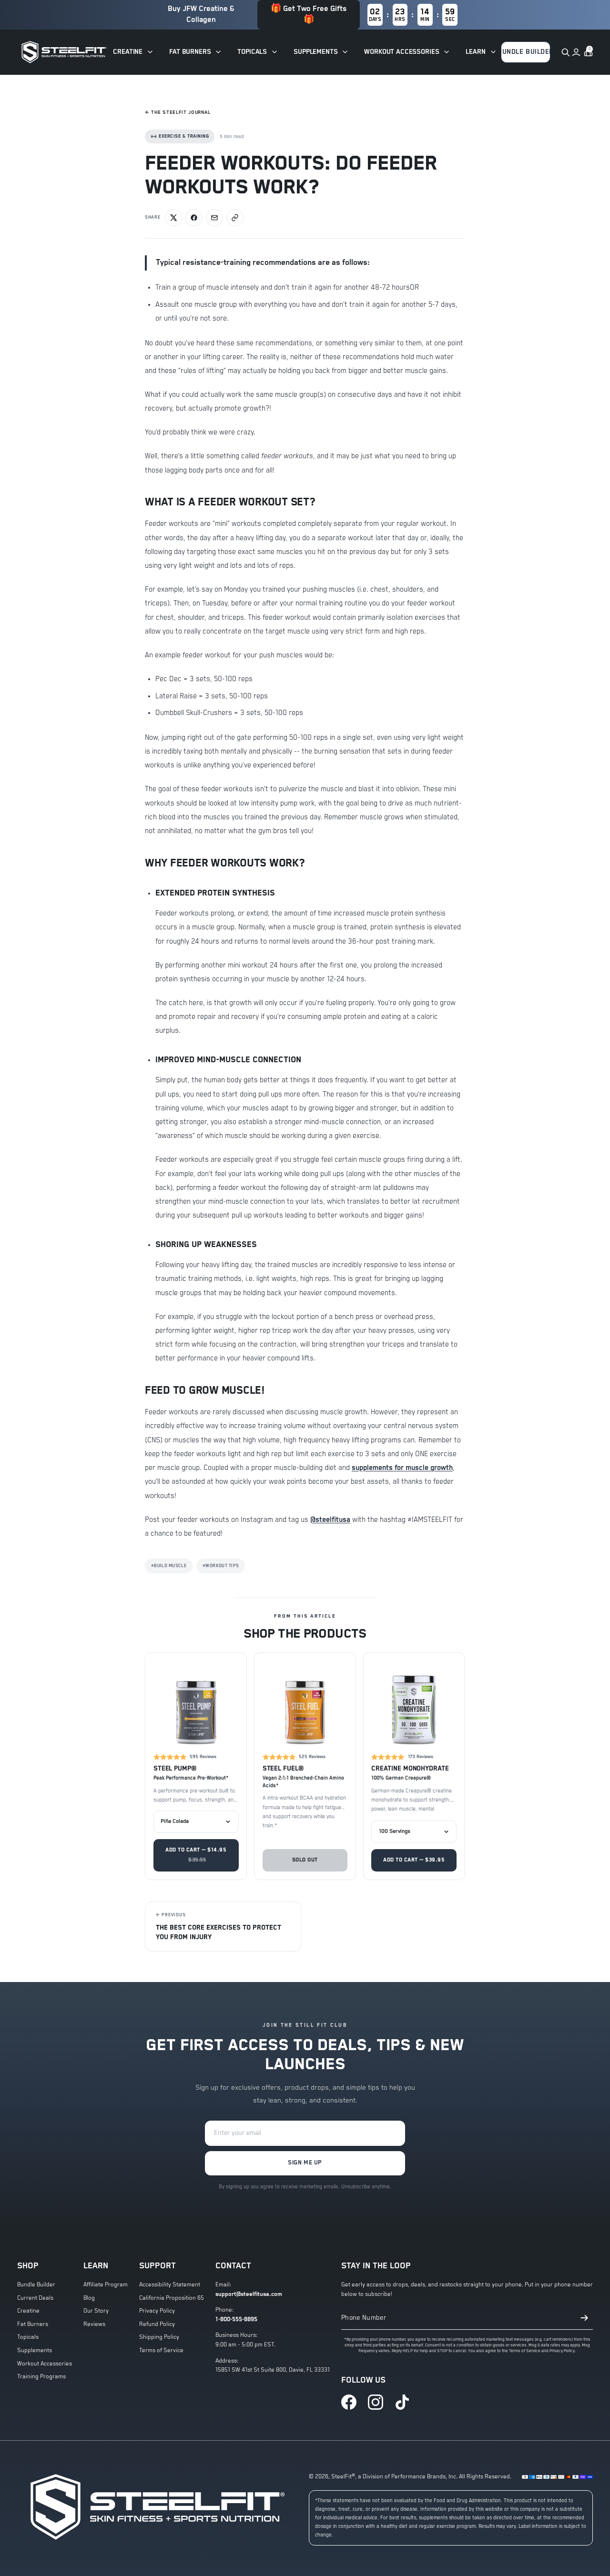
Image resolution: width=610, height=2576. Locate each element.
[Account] (576, 52)
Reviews (94, 2324)
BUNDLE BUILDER (526, 52)
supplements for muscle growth (402, 1468)
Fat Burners (33, 2324)
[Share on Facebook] (194, 218)
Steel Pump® (175, 1769)
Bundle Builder (36, 2285)
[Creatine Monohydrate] (414, 1704)
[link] (349, 2402)
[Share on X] (173, 218)
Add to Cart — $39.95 (414, 1860)
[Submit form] (584, 2318)
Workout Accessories (45, 2364)
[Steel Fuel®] (305, 1704)
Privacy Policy (157, 2311)
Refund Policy (157, 2324)
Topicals (28, 2337)
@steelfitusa (330, 1520)
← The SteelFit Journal (178, 112)
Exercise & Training (184, 136)
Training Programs (41, 2377)
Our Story (96, 2311)
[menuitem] (133, 52)
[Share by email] (214, 218)
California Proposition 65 (172, 2298)
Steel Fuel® (283, 1769)
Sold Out (305, 1860)
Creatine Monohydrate (410, 1769)
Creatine (28, 2311)
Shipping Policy (159, 2337)
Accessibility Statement (170, 2285)
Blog (89, 2298)
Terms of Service (161, 2350)
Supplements (35, 2350)
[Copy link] (235, 218)
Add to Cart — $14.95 (196, 1855)
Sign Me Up (305, 2163)
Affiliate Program (106, 2285)
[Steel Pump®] (196, 1704)
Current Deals (35, 2298)
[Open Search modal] (565, 52)
